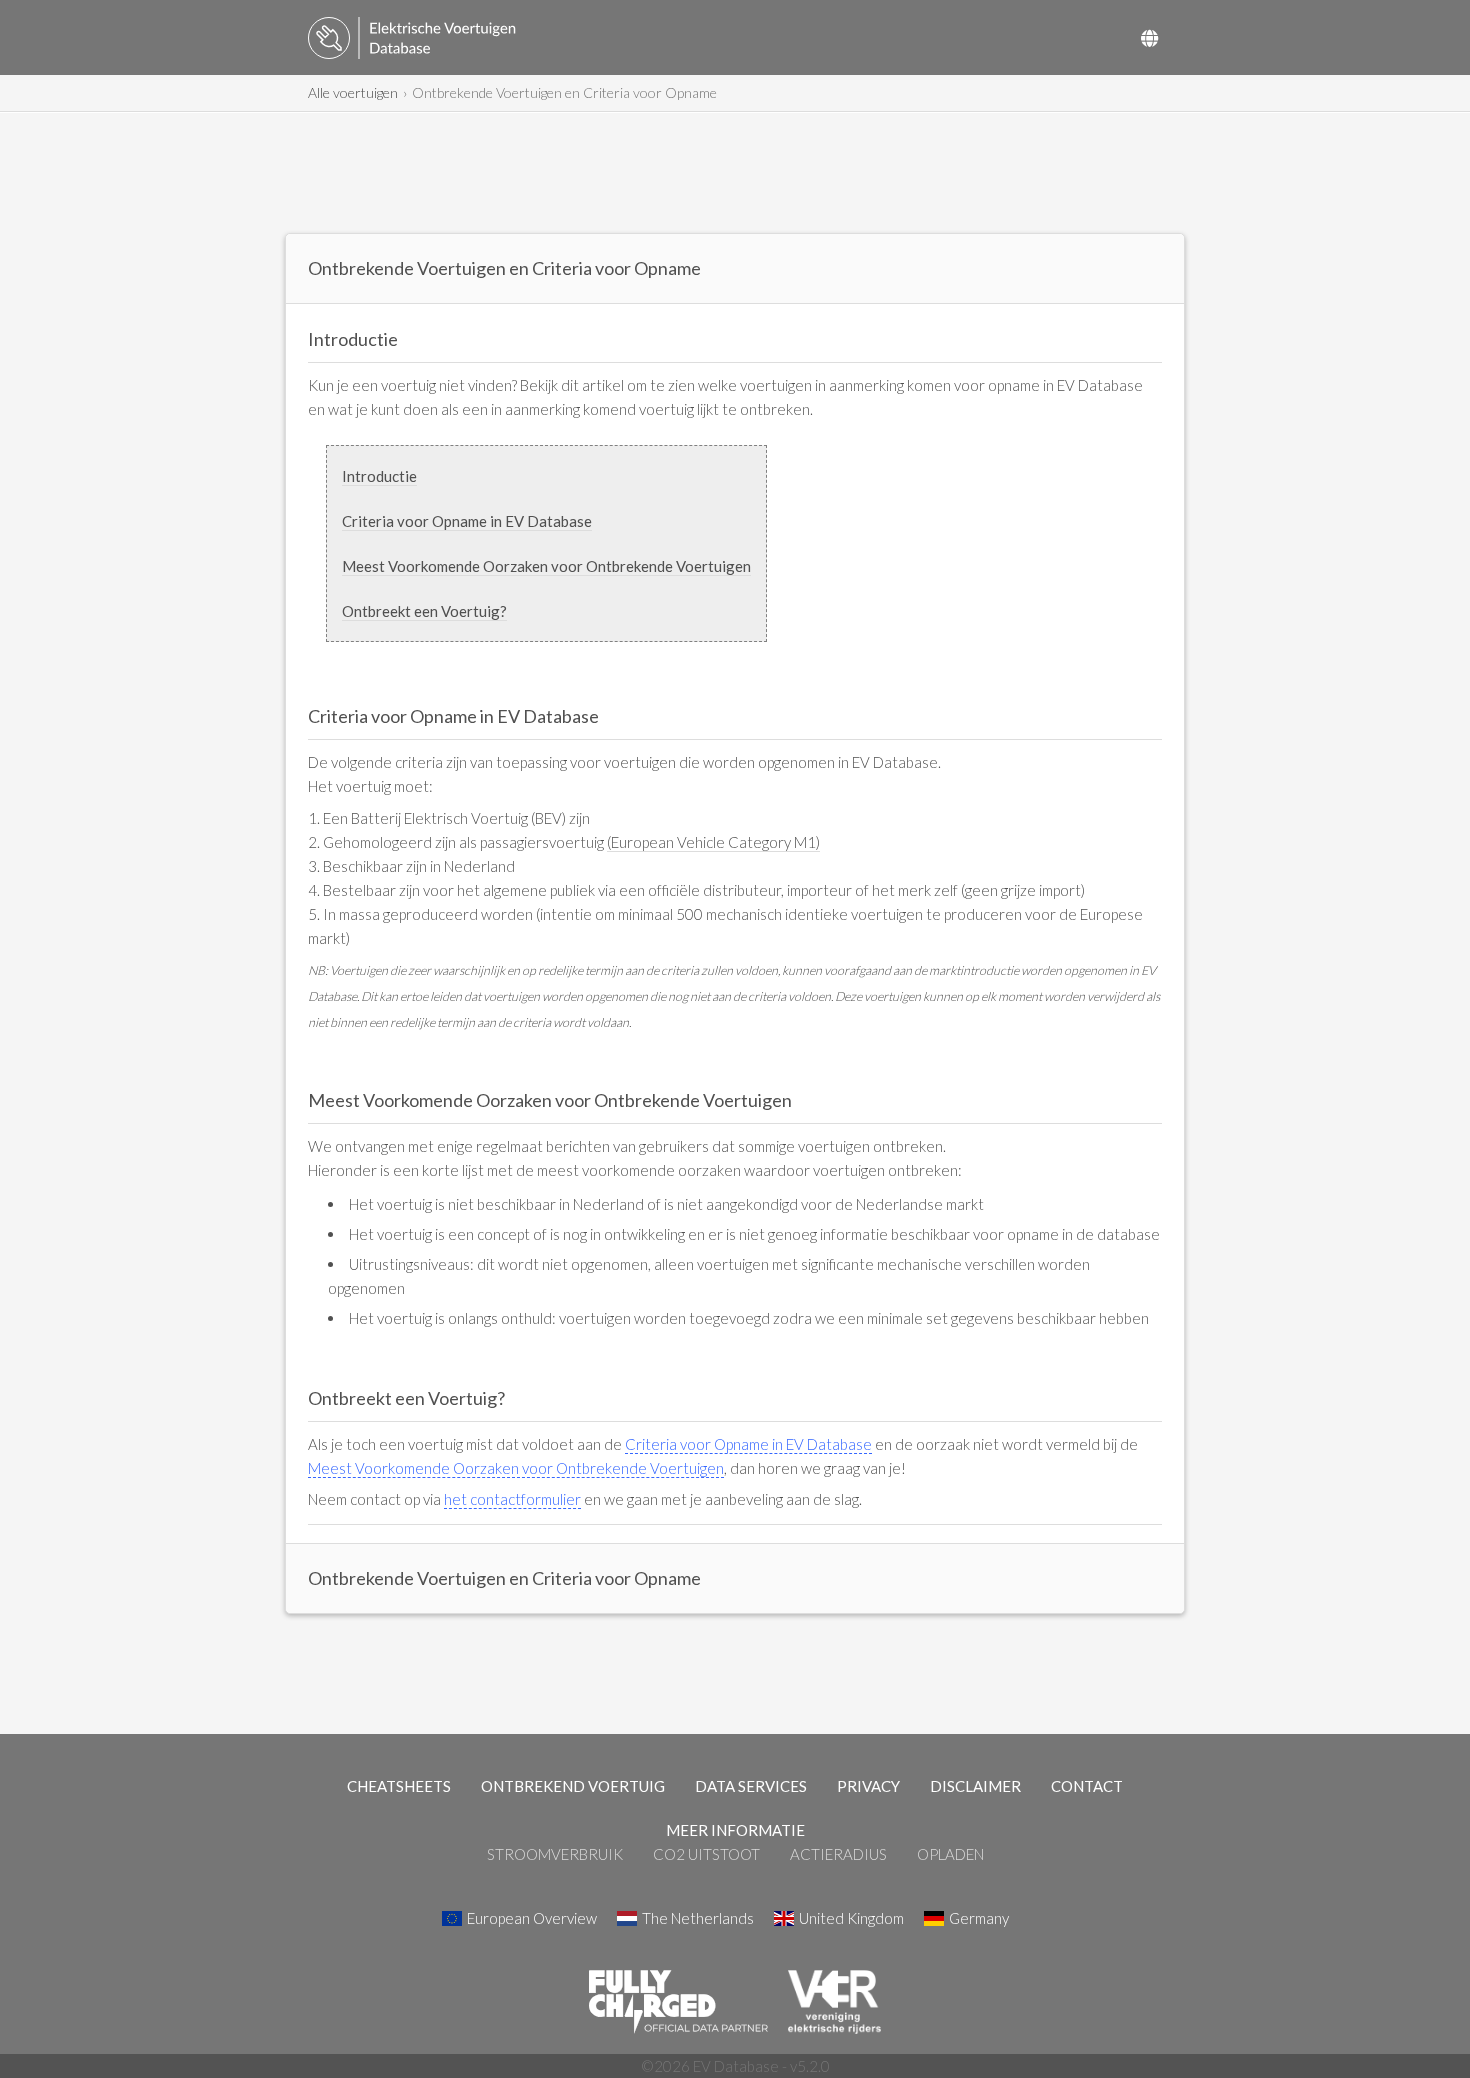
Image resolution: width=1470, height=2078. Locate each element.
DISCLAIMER (975, 1786)
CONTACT (1087, 1786)
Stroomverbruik (555, 1854)
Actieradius (838, 1854)
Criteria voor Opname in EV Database (467, 521)
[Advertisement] (735, 173)
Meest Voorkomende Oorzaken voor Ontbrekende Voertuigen (546, 566)
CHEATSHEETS (399, 1786)
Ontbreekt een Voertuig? (424, 611)
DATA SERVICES (751, 1786)
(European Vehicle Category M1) (713, 842)
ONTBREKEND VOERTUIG (573, 1786)
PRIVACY (868, 1786)
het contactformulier (512, 1499)
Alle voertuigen (353, 92)
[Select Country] (1149, 38)
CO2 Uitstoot (706, 1854)
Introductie (379, 476)
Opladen (950, 1854)
